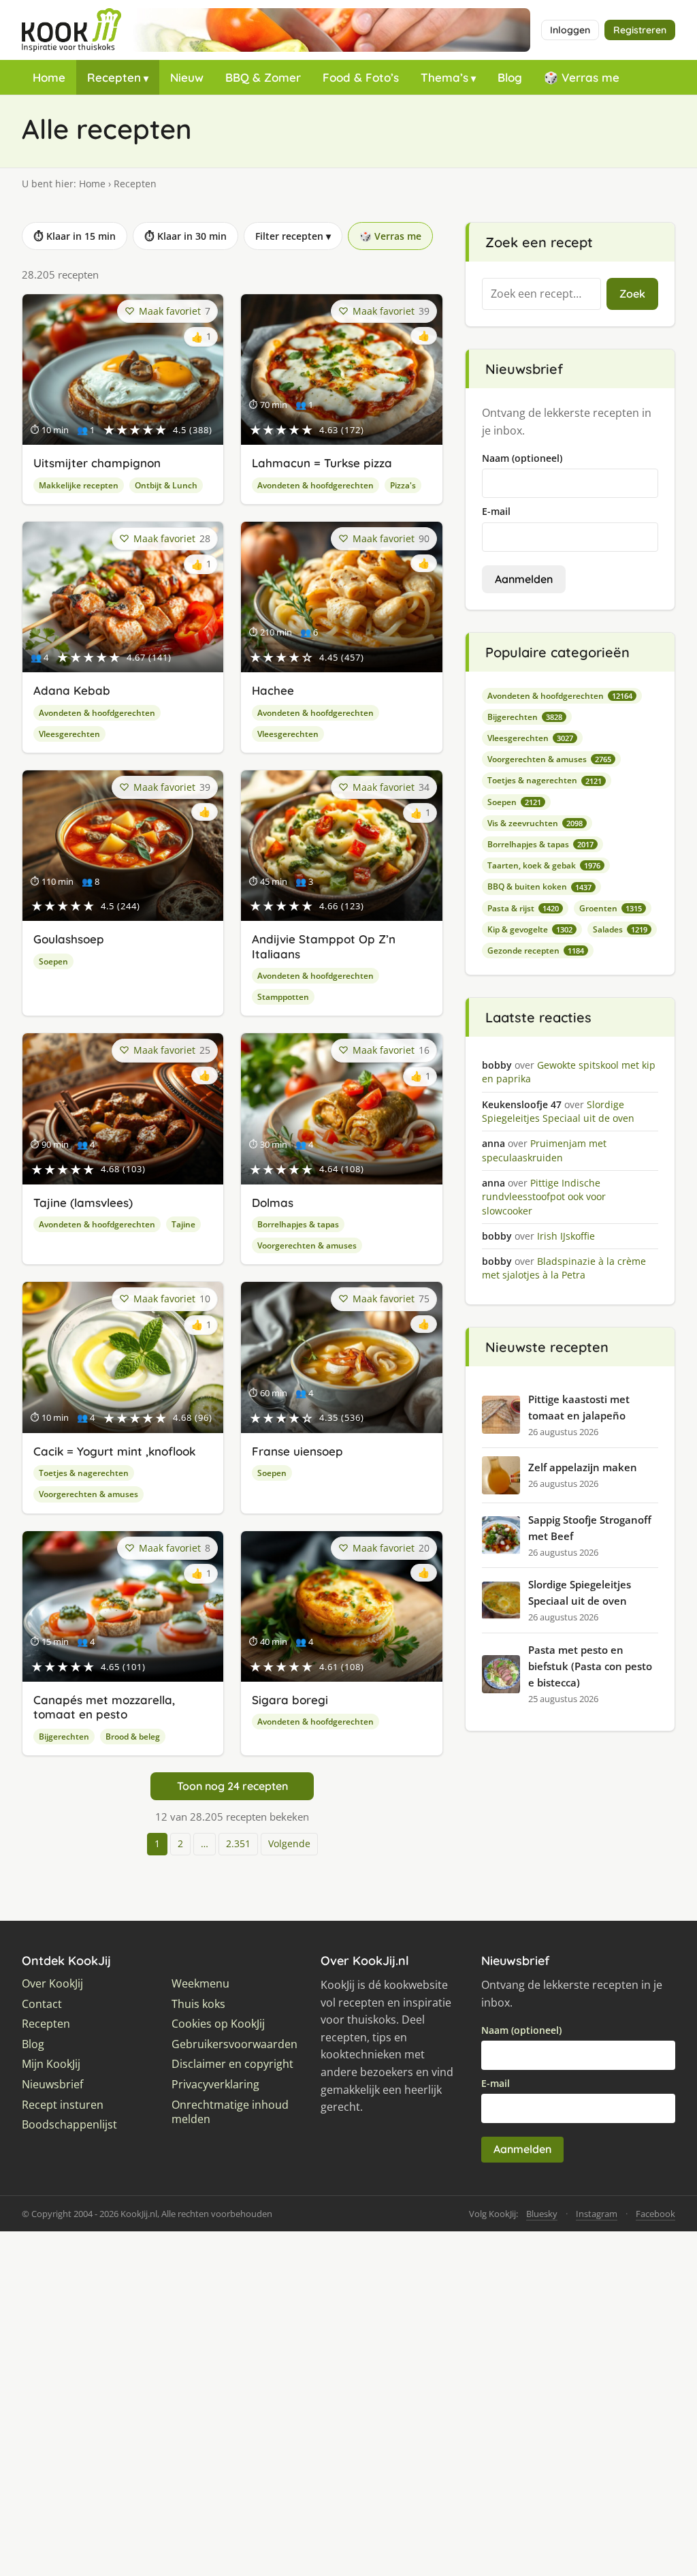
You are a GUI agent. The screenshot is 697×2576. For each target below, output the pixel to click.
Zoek (632, 294)
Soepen (53, 961)
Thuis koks (198, 2004)
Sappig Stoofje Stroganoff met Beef (590, 1528)
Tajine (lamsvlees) (83, 1203)
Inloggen (570, 30)
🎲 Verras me (582, 77)
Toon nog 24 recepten (232, 1786)
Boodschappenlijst (69, 2125)
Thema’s (444, 77)
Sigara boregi (290, 1700)
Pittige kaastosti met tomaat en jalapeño (579, 1407)
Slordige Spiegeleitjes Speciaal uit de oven (580, 1592)
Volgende (289, 1843)
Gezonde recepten (536, 951)
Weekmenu (200, 1984)
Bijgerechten (64, 1737)
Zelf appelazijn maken (583, 1467)
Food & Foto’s (361, 77)
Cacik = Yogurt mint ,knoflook (114, 1451)
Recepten (114, 77)
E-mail (496, 511)
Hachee (273, 690)
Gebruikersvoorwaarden (234, 2044)
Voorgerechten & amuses (307, 1245)
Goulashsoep (69, 939)
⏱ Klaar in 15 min (75, 236)
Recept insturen (63, 2105)
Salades (620, 929)
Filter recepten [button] (293, 236)
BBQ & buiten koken (539, 886)
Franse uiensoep (297, 1451)
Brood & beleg (133, 1737)
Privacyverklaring (215, 2085)
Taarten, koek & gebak (544, 865)
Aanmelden (524, 579)
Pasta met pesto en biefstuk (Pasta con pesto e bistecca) (590, 1666)
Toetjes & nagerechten (84, 1473)
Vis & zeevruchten (535, 823)
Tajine (183, 1224)
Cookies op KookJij (218, 2024)
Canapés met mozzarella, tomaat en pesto (104, 1707)
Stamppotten (283, 997)
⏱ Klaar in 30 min (185, 236)
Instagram (597, 2214)
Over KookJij (52, 1984)
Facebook (655, 2214)
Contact (42, 2004)
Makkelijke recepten (79, 485)
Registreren (640, 30)
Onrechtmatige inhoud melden (230, 2112)
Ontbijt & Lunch (166, 485)
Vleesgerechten (69, 734)
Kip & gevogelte (530, 929)
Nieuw (187, 77)
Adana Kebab (72, 690)
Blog (510, 77)
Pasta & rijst (523, 908)
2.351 (238, 1843)
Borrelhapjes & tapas (298, 1224)
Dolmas (273, 1203)
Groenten (611, 908)
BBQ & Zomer (263, 77)
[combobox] (541, 294)
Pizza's (403, 485)
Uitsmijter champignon (97, 463)
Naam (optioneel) (522, 458)
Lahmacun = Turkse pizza (322, 463)
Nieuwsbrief (52, 2085)
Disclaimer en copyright (232, 2064)
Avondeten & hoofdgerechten (315, 485)
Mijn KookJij (51, 2064)
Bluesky (542, 2214)
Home (49, 77)
